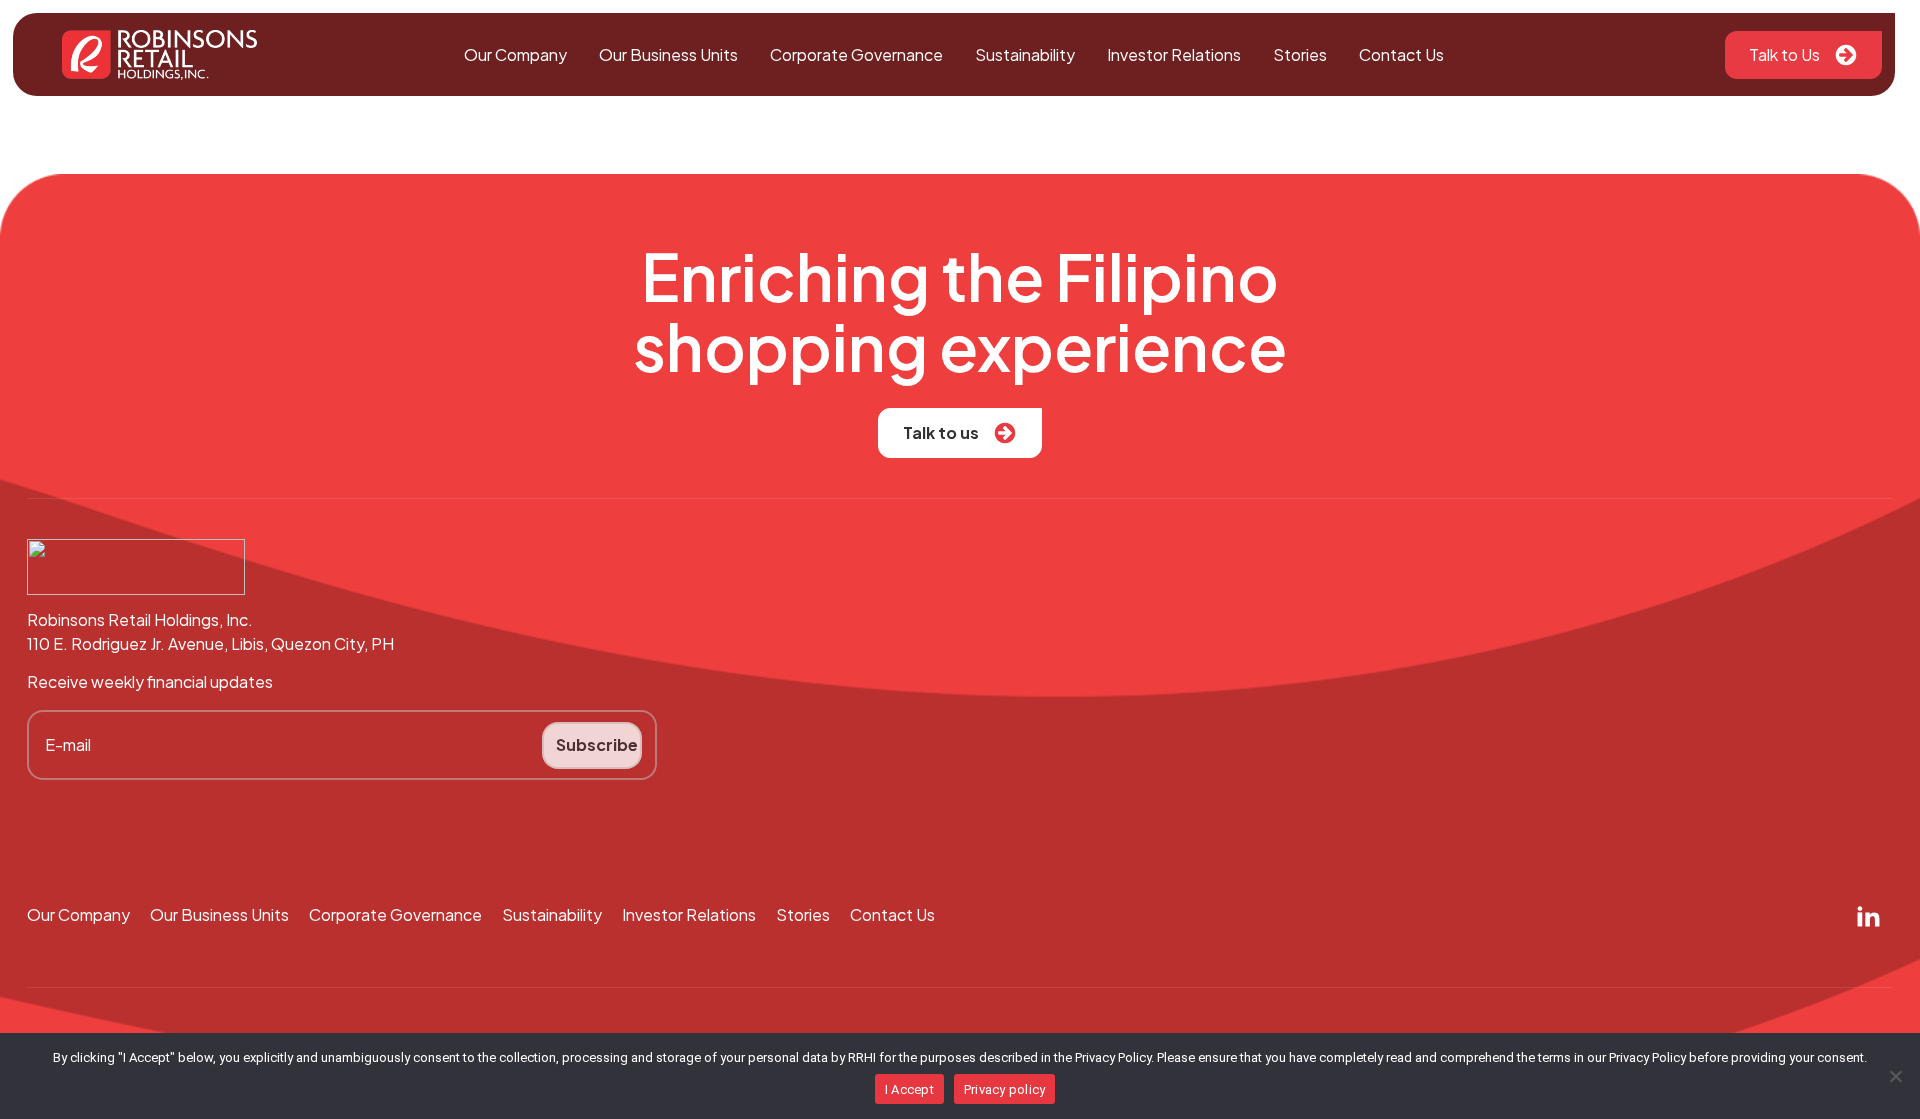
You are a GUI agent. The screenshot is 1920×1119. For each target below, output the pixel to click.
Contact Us (1401, 54)
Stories (1300, 54)
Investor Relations (1174, 54)
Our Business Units (668, 54)
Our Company (515, 54)
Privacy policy (1005, 1089)
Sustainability (1025, 54)
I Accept (909, 1089)
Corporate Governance (856, 54)
